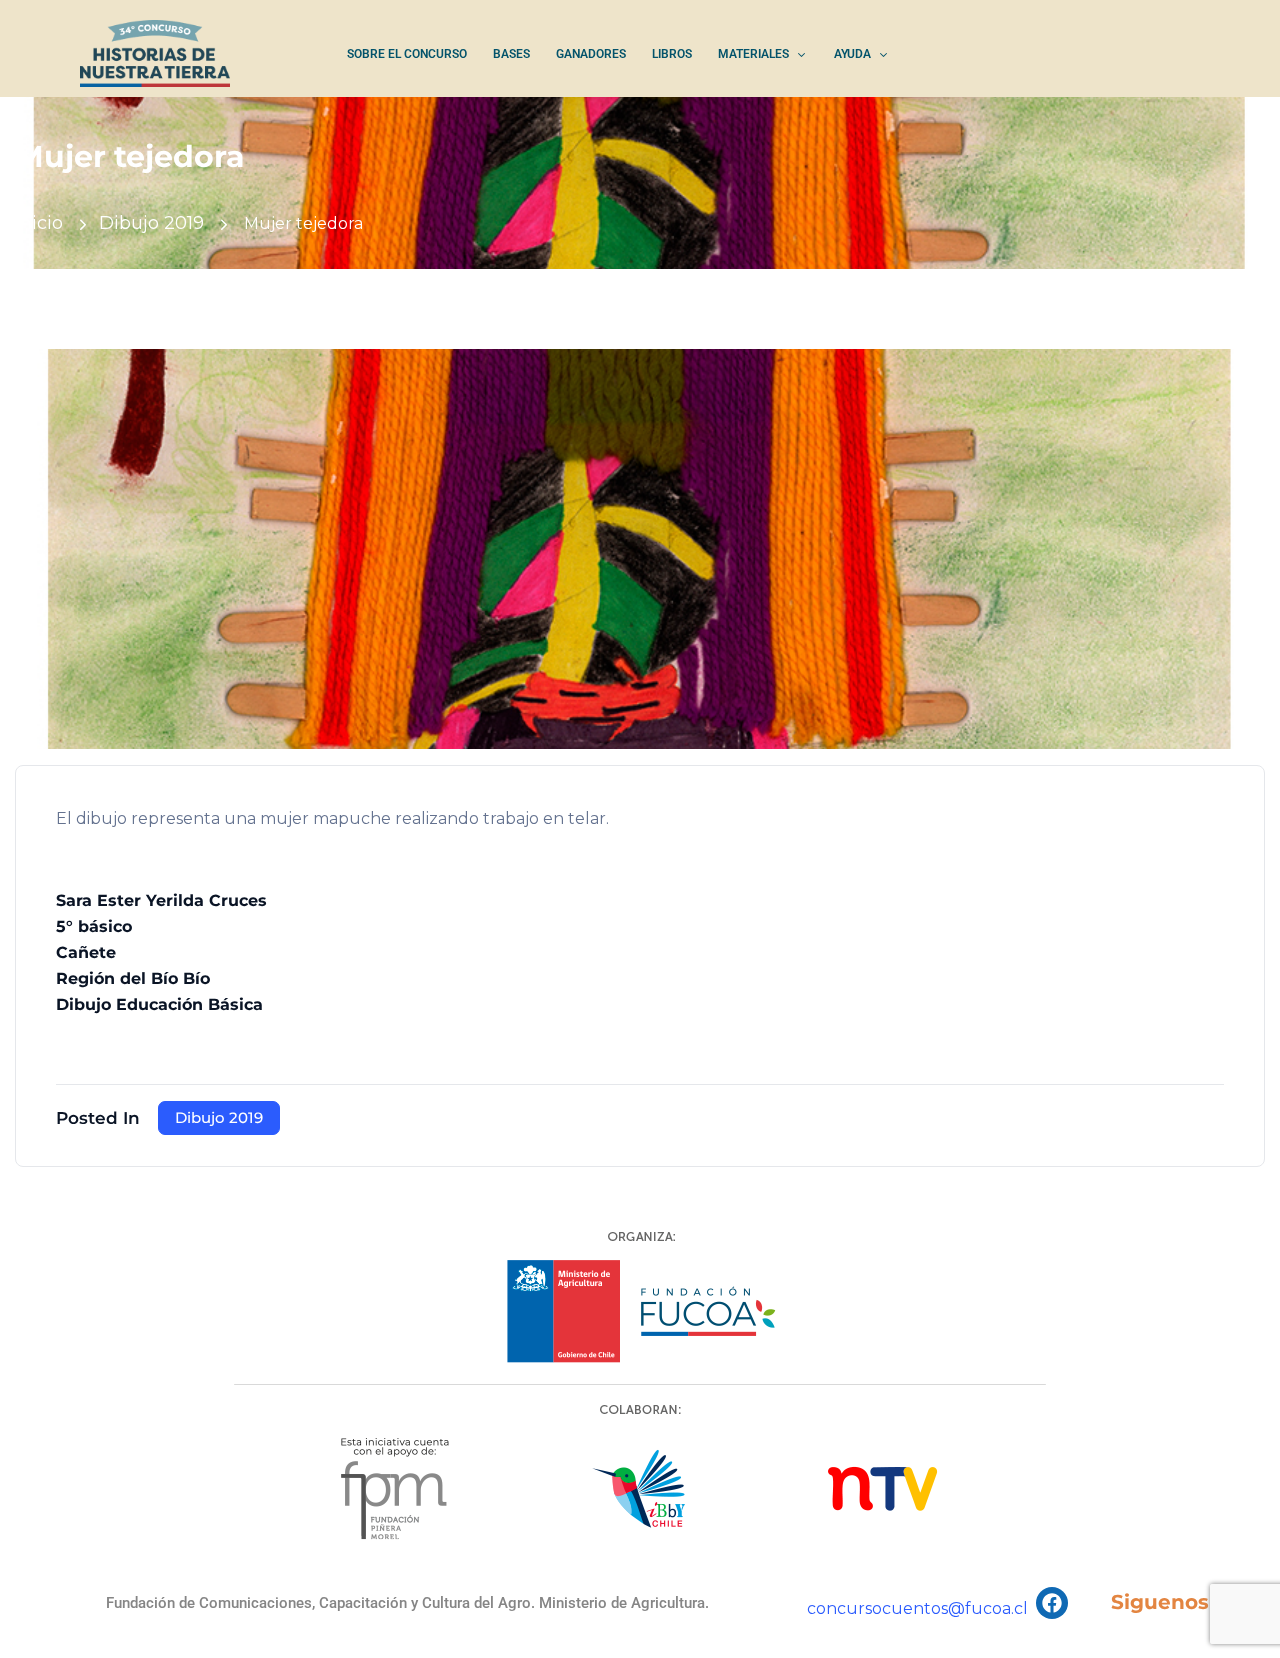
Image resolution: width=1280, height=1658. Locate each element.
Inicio (39, 223)
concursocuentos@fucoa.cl (917, 1608)
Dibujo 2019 (151, 223)
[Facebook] (1052, 1603)
